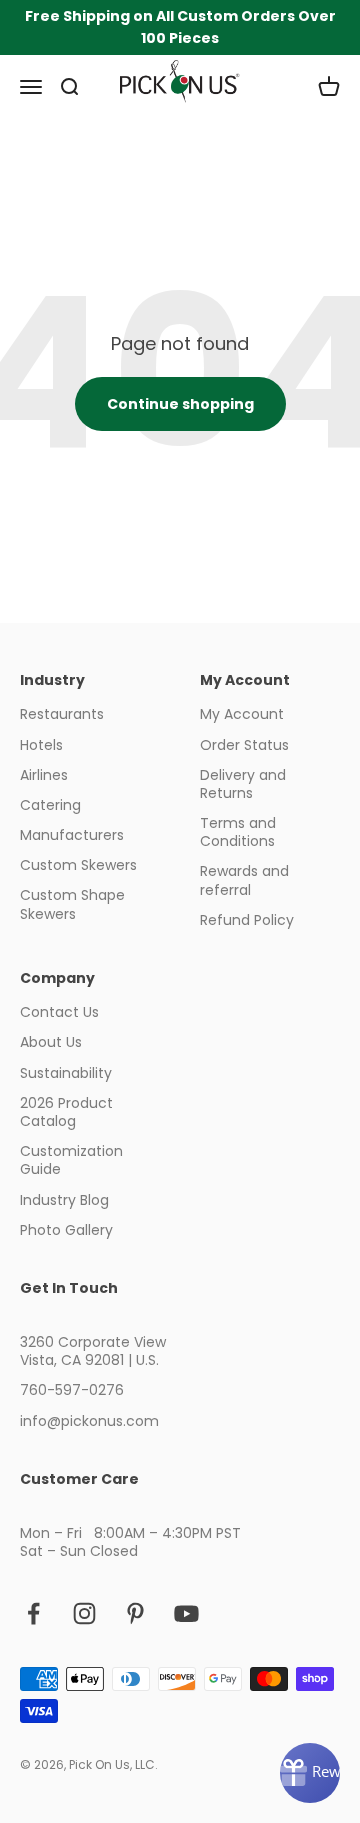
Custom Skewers (78, 865)
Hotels (41, 745)
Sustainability (66, 1073)
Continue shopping (180, 404)
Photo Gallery (66, 1230)
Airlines (44, 775)
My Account (242, 714)
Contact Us (59, 1012)
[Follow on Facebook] (33, 1613)
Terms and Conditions (238, 832)
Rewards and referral (244, 880)
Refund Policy (247, 920)
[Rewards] (310, 1773)
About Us (51, 1042)
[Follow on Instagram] (84, 1613)
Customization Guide (71, 1160)
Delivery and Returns (243, 784)
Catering (50, 805)
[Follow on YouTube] (186, 1613)
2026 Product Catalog (66, 1112)
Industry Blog (64, 1200)
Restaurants (62, 714)
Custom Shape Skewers (72, 904)
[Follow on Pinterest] (135, 1613)
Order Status (244, 745)
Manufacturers (72, 835)
